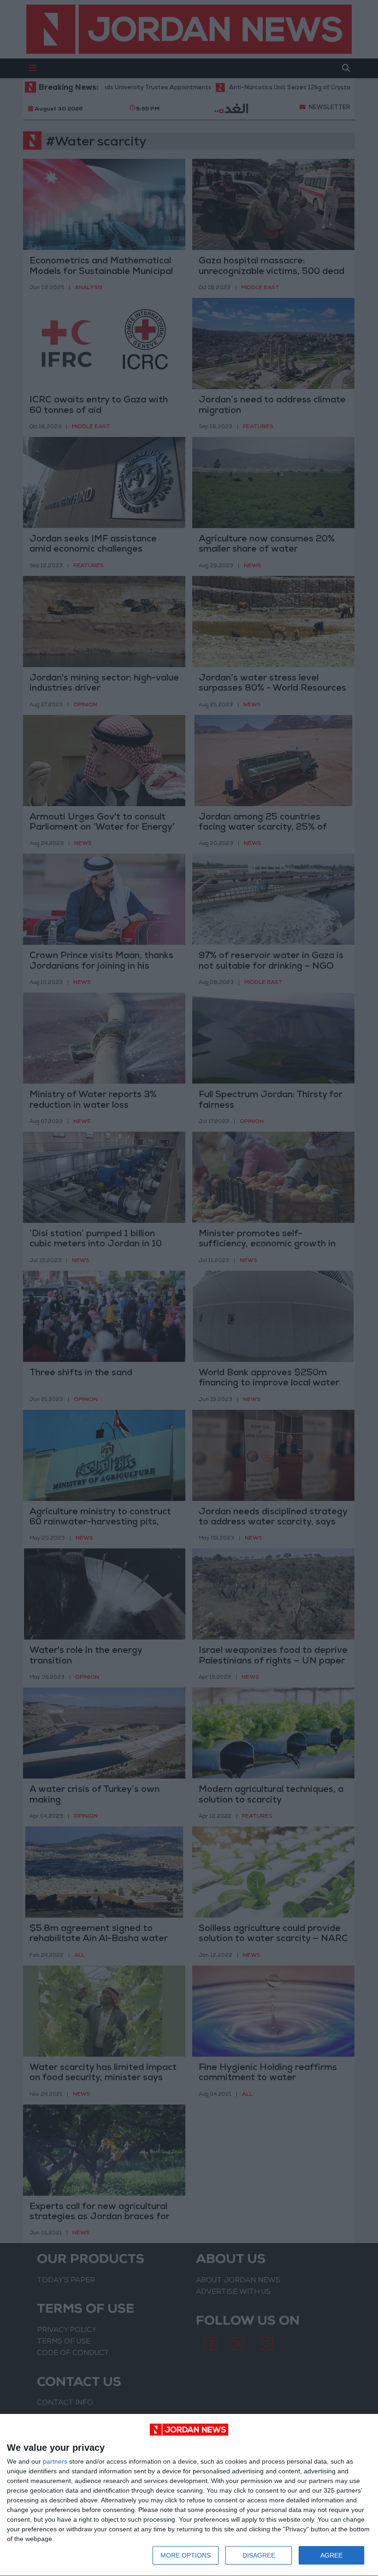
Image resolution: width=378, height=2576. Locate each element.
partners (55, 2461)
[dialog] (189, 2495)
